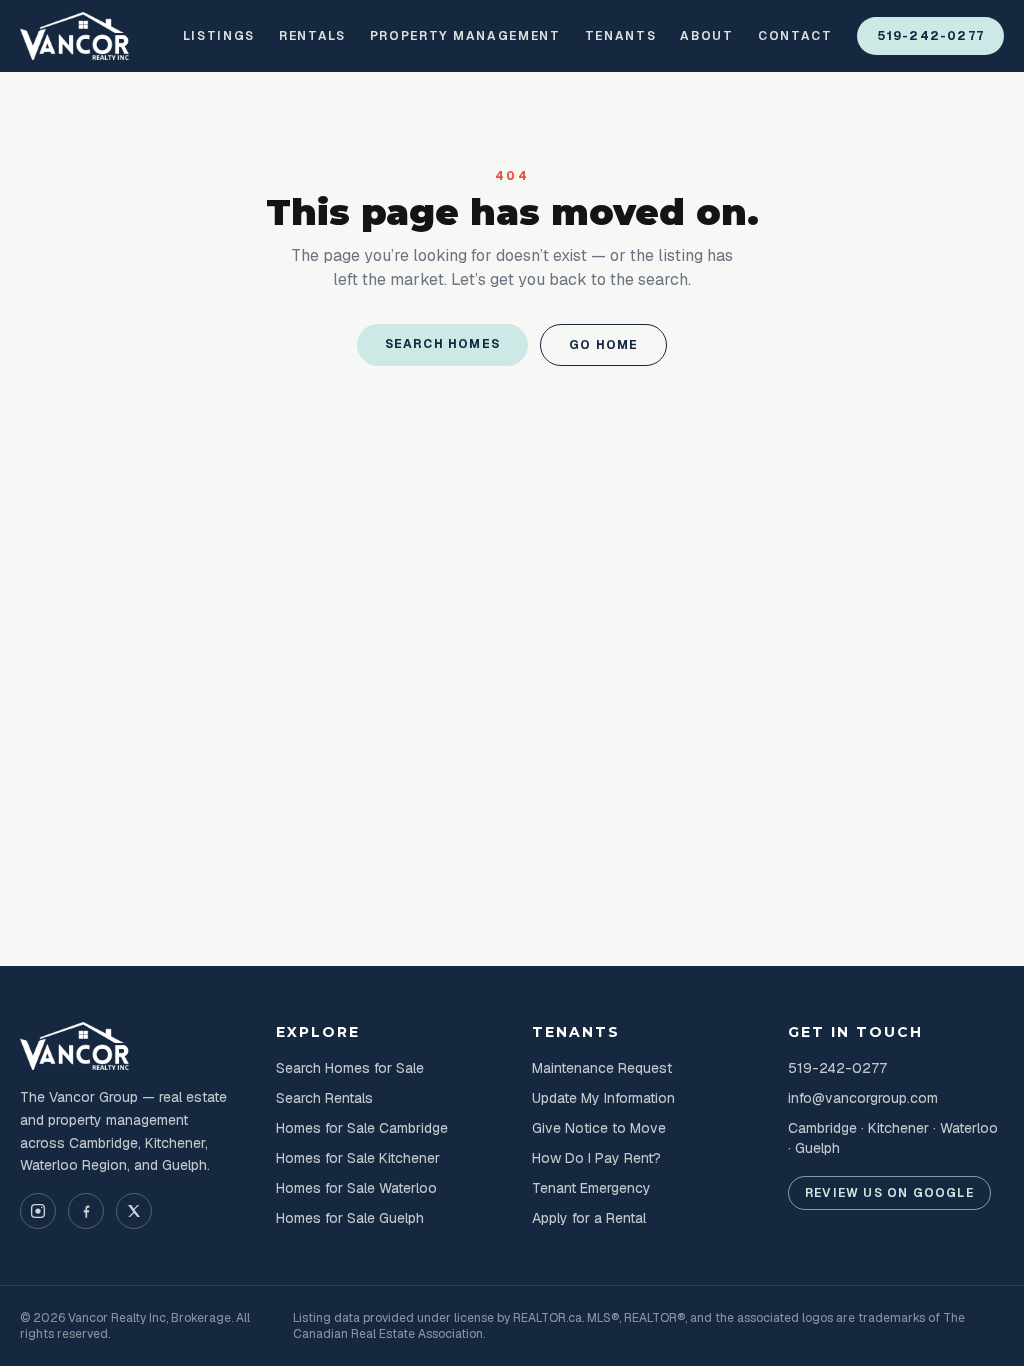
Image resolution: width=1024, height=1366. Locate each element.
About (706, 36)
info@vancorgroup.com (863, 1098)
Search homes (442, 344)
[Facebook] (86, 1211)
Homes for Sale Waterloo (356, 1188)
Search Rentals (324, 1098)
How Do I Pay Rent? (596, 1158)
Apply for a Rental (589, 1218)
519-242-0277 (930, 36)
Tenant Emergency (591, 1188)
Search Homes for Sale (350, 1068)
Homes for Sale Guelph (350, 1218)
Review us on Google (889, 1193)
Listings (219, 36)
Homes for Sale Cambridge (362, 1128)
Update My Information (603, 1098)
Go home (603, 345)
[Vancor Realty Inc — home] (75, 36)
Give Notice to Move (599, 1128)
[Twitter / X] (134, 1211)
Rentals (312, 36)
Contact (795, 36)
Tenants (621, 36)
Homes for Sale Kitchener (358, 1158)
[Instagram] (38, 1211)
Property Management (465, 36)
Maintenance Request (602, 1068)
